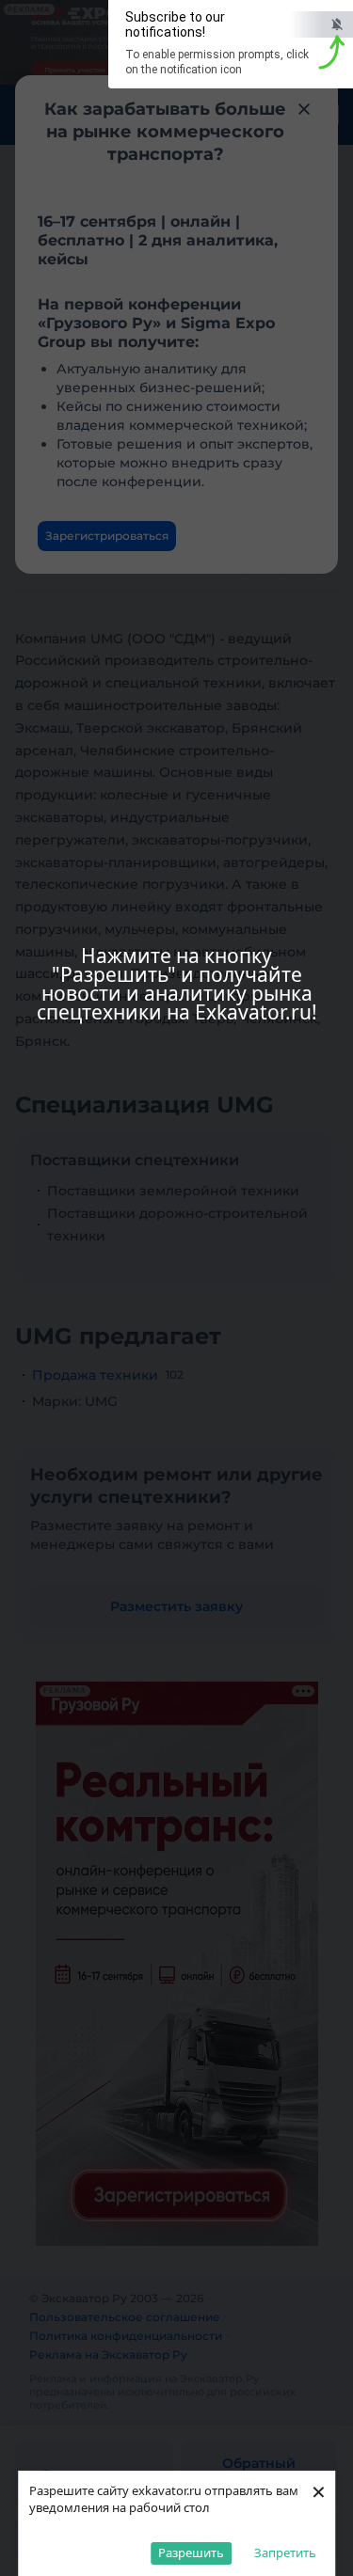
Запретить (285, 2552)
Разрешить (191, 2552)
